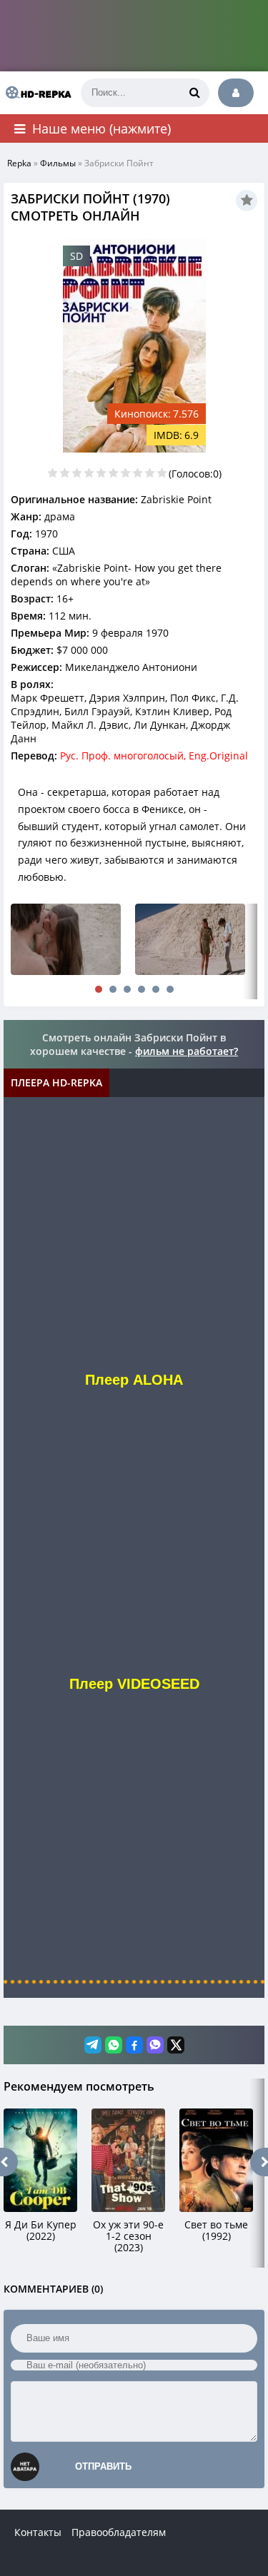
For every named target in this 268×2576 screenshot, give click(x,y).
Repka (19, 163)
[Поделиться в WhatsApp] (114, 2045)
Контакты (38, 2532)
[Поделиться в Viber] (155, 2045)
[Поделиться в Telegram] (93, 2045)
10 (162, 473)
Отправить (103, 2466)
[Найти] (195, 93)
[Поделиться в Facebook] (134, 2045)
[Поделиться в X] (176, 2045)
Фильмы (58, 163)
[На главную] (36, 93)
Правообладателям (119, 2532)
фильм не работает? (187, 1051)
